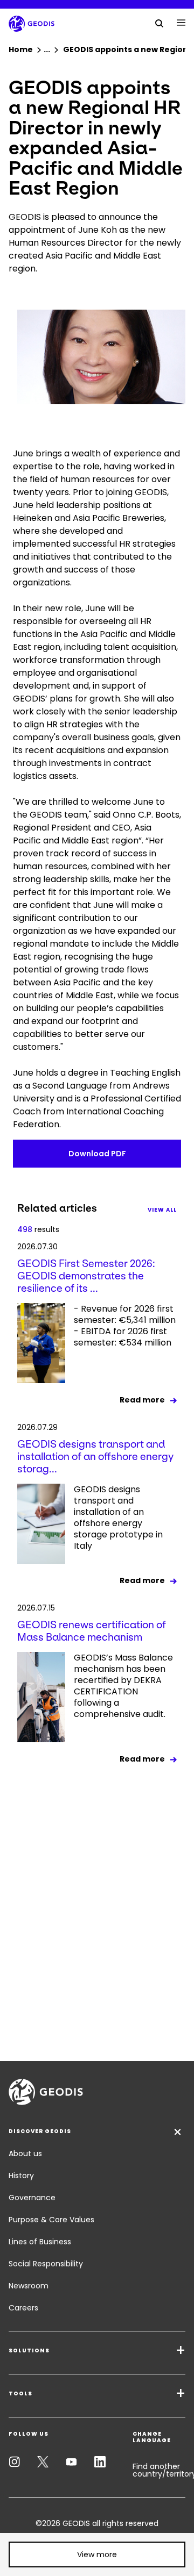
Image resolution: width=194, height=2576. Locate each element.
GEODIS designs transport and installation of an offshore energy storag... (95, 1457)
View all (162, 1210)
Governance (32, 2198)
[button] (97, 2554)
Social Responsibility (46, 2264)
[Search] (160, 23)
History (21, 2176)
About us (25, 2153)
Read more (142, 1400)
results (38, 1229)
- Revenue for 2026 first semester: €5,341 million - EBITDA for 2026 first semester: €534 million (125, 1326)
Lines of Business (40, 2242)
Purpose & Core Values (51, 2220)
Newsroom (29, 2286)
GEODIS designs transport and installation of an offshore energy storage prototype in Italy (118, 1518)
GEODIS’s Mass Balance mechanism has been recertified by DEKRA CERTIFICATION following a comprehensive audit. (123, 1686)
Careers (23, 2308)
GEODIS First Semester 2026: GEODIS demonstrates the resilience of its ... (86, 1276)
